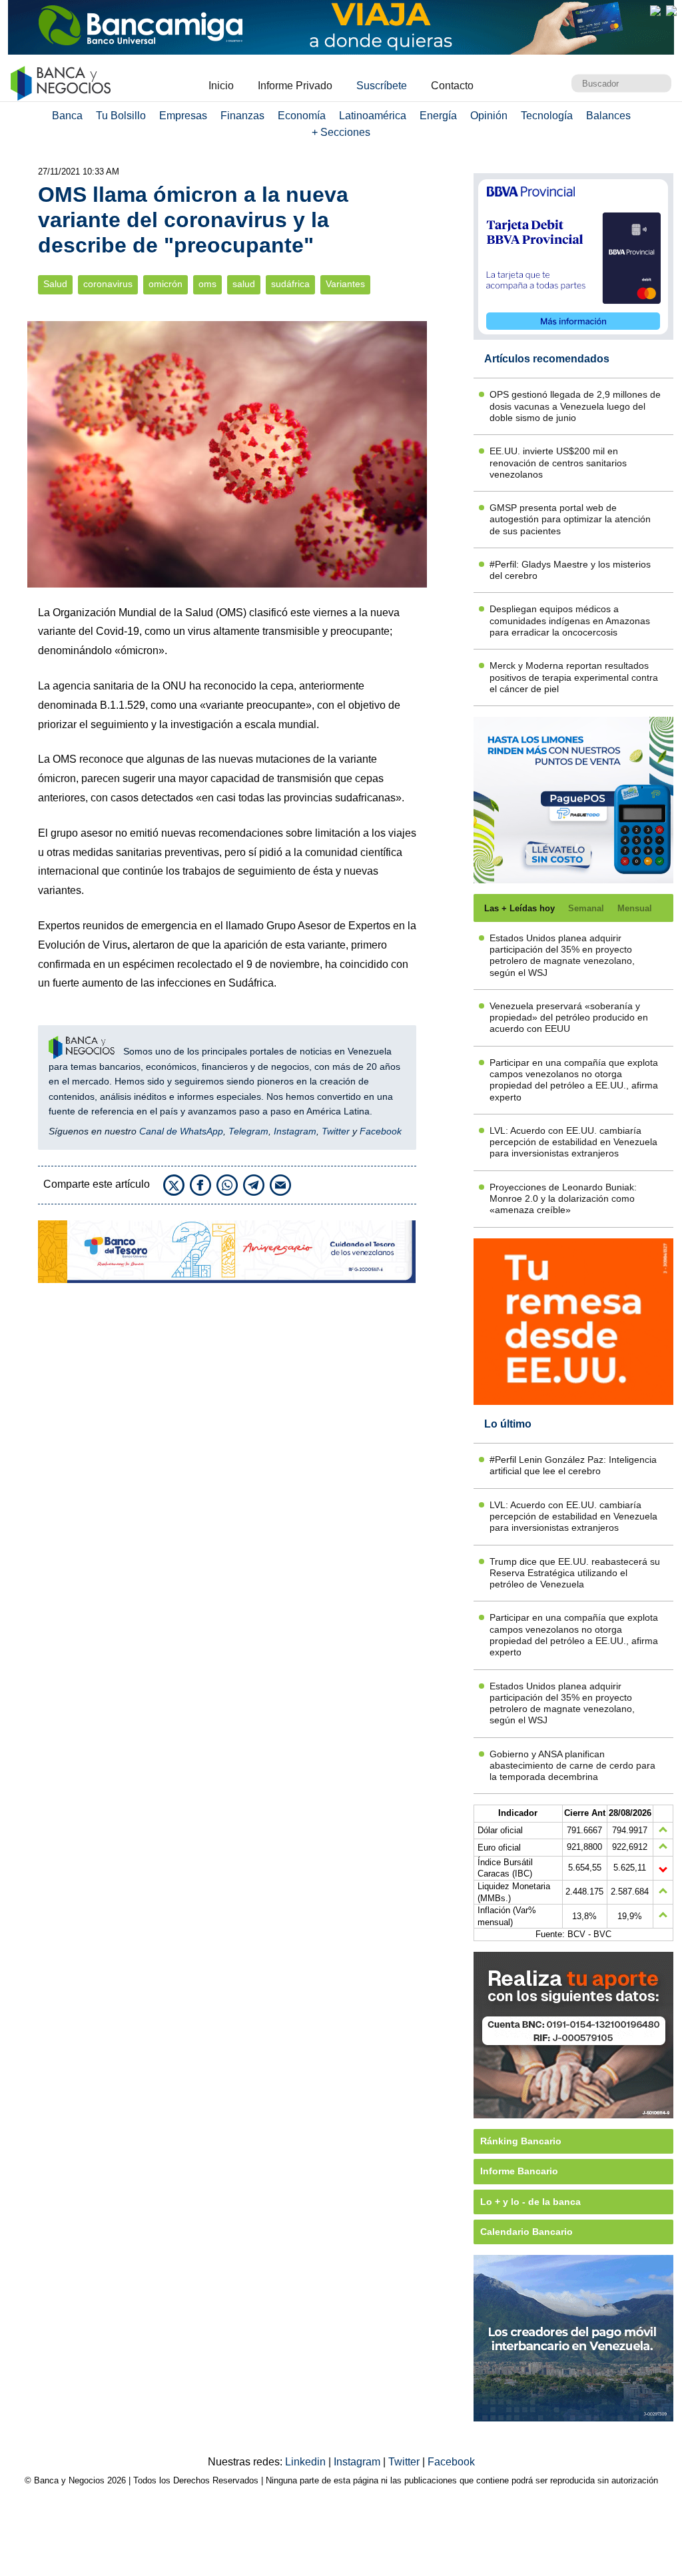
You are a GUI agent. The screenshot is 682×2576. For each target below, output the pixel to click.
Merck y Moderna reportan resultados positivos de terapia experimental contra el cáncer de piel (574, 677)
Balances (608, 116)
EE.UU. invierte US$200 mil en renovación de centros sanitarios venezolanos (558, 463)
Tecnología (547, 116)
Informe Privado (295, 86)
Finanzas (242, 116)
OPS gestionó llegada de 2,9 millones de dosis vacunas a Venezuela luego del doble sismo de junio (575, 406)
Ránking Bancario (521, 2141)
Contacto (452, 86)
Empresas (183, 116)
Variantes (345, 284)
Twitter (336, 1131)
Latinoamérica (373, 116)
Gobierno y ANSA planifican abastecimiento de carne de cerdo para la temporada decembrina (572, 1766)
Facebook (381, 1131)
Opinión (489, 116)
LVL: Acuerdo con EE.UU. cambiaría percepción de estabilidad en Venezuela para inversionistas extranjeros (573, 1142)
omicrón (166, 284)
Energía (438, 116)
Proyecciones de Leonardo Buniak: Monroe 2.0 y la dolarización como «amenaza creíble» (563, 1199)
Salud (55, 284)
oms (207, 284)
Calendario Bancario (526, 2232)
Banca (67, 116)
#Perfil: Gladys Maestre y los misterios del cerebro (570, 570)
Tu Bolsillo (121, 116)
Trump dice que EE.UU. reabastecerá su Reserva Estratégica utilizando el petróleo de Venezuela (575, 1573)
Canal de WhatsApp (181, 1131)
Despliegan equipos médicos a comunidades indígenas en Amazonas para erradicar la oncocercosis (570, 621)
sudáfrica (290, 284)
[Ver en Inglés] (655, 11)
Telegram (248, 1131)
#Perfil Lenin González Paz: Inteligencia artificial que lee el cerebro (573, 1465)
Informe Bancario (519, 2171)
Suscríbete (382, 86)
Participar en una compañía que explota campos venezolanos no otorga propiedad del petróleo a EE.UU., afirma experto (574, 1080)
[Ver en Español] (671, 11)
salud (244, 284)
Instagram (295, 1131)
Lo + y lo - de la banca (530, 2202)
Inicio (221, 86)
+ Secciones (341, 132)
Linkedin (307, 2462)
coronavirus (108, 284)
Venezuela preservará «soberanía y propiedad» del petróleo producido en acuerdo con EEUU (569, 1018)
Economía (302, 116)
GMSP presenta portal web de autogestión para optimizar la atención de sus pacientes (570, 519)
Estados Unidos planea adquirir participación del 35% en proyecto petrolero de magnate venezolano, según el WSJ (562, 955)
